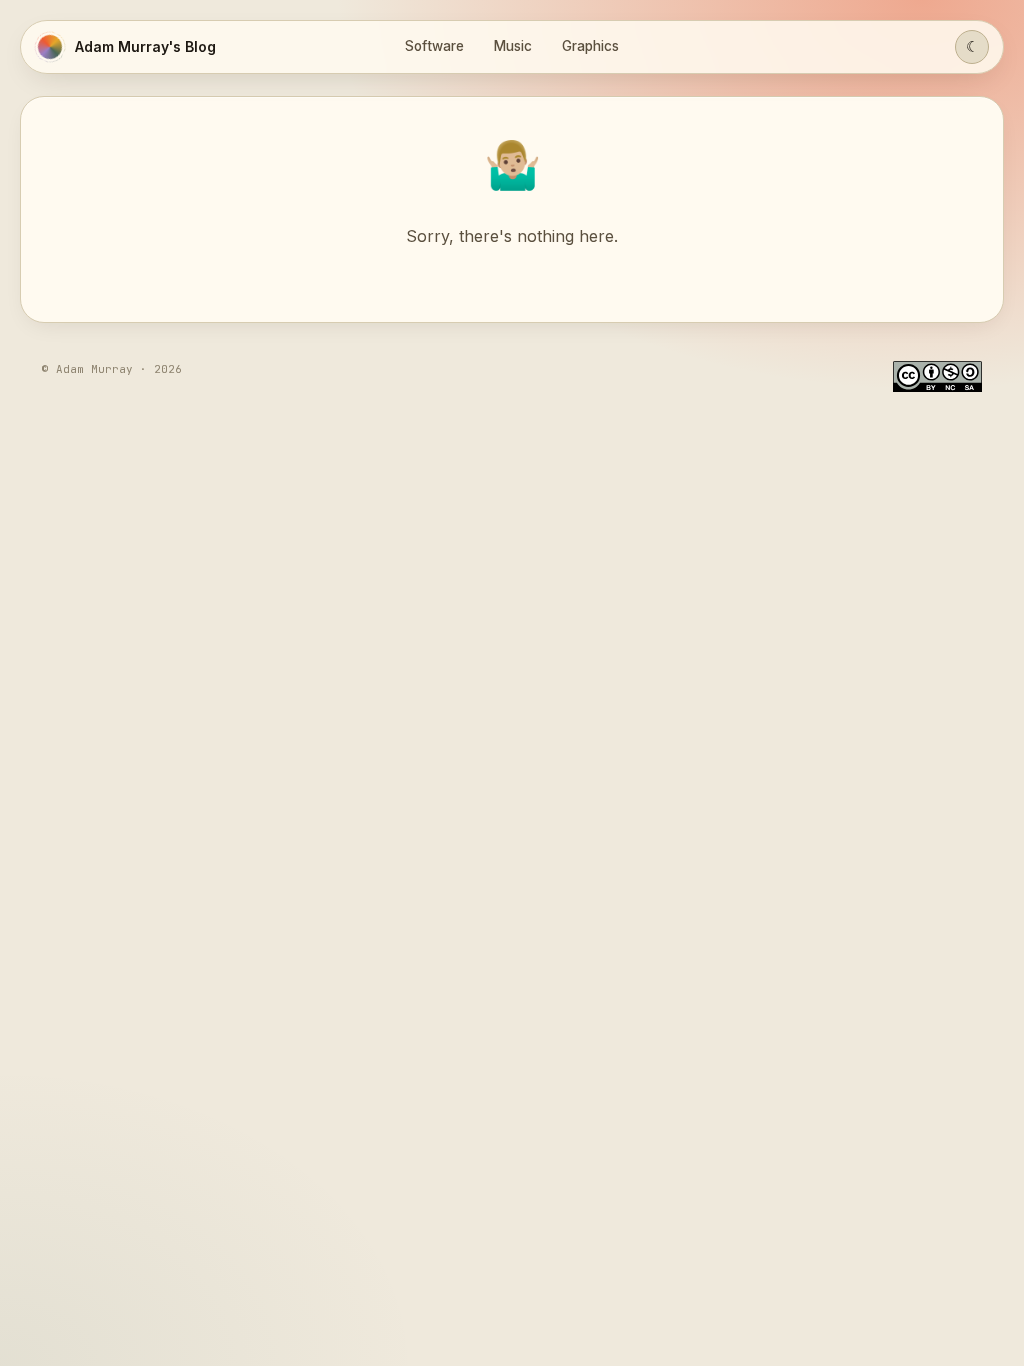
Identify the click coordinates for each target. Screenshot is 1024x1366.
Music (513, 46)
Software (434, 46)
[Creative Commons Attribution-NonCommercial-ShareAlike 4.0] (937, 376)
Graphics (590, 46)
